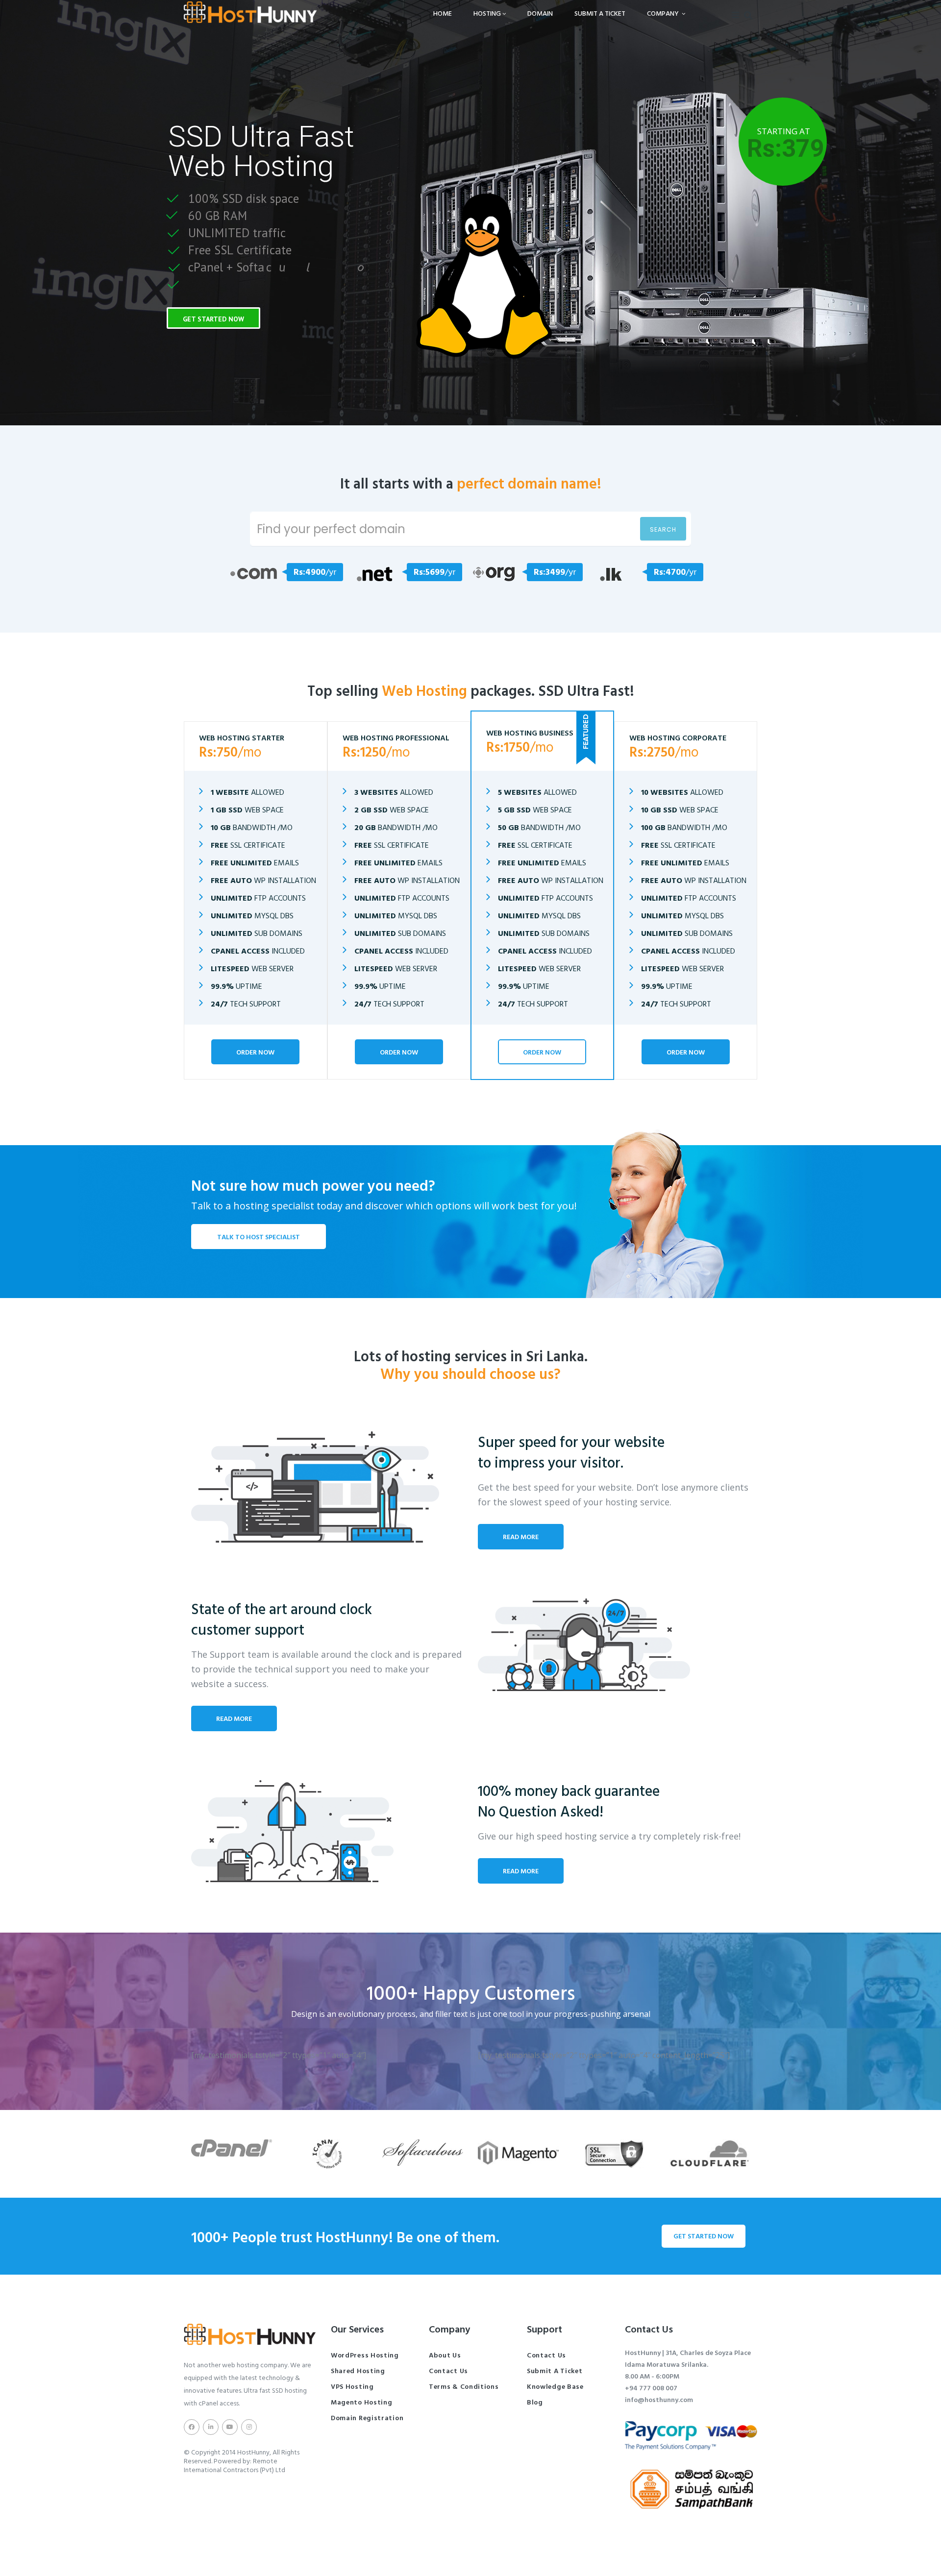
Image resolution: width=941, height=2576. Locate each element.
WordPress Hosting (365, 2355)
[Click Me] (192, 2427)
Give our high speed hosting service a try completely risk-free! (609, 1836)
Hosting (487, 13)
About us (445, 2355)
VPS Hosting (352, 2386)
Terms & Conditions (464, 2386)
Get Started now (704, 2236)
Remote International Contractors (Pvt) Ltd (235, 2465)
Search (663, 529)
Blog (535, 2402)
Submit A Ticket (600, 13)
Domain (540, 13)
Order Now (255, 1052)
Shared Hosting (358, 2370)
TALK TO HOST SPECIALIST (259, 1237)
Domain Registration (367, 2417)
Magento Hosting (362, 2402)
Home (443, 13)
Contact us (448, 2370)
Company (664, 13)
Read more (521, 1536)
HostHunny (253, 2452)
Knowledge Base (555, 2386)
